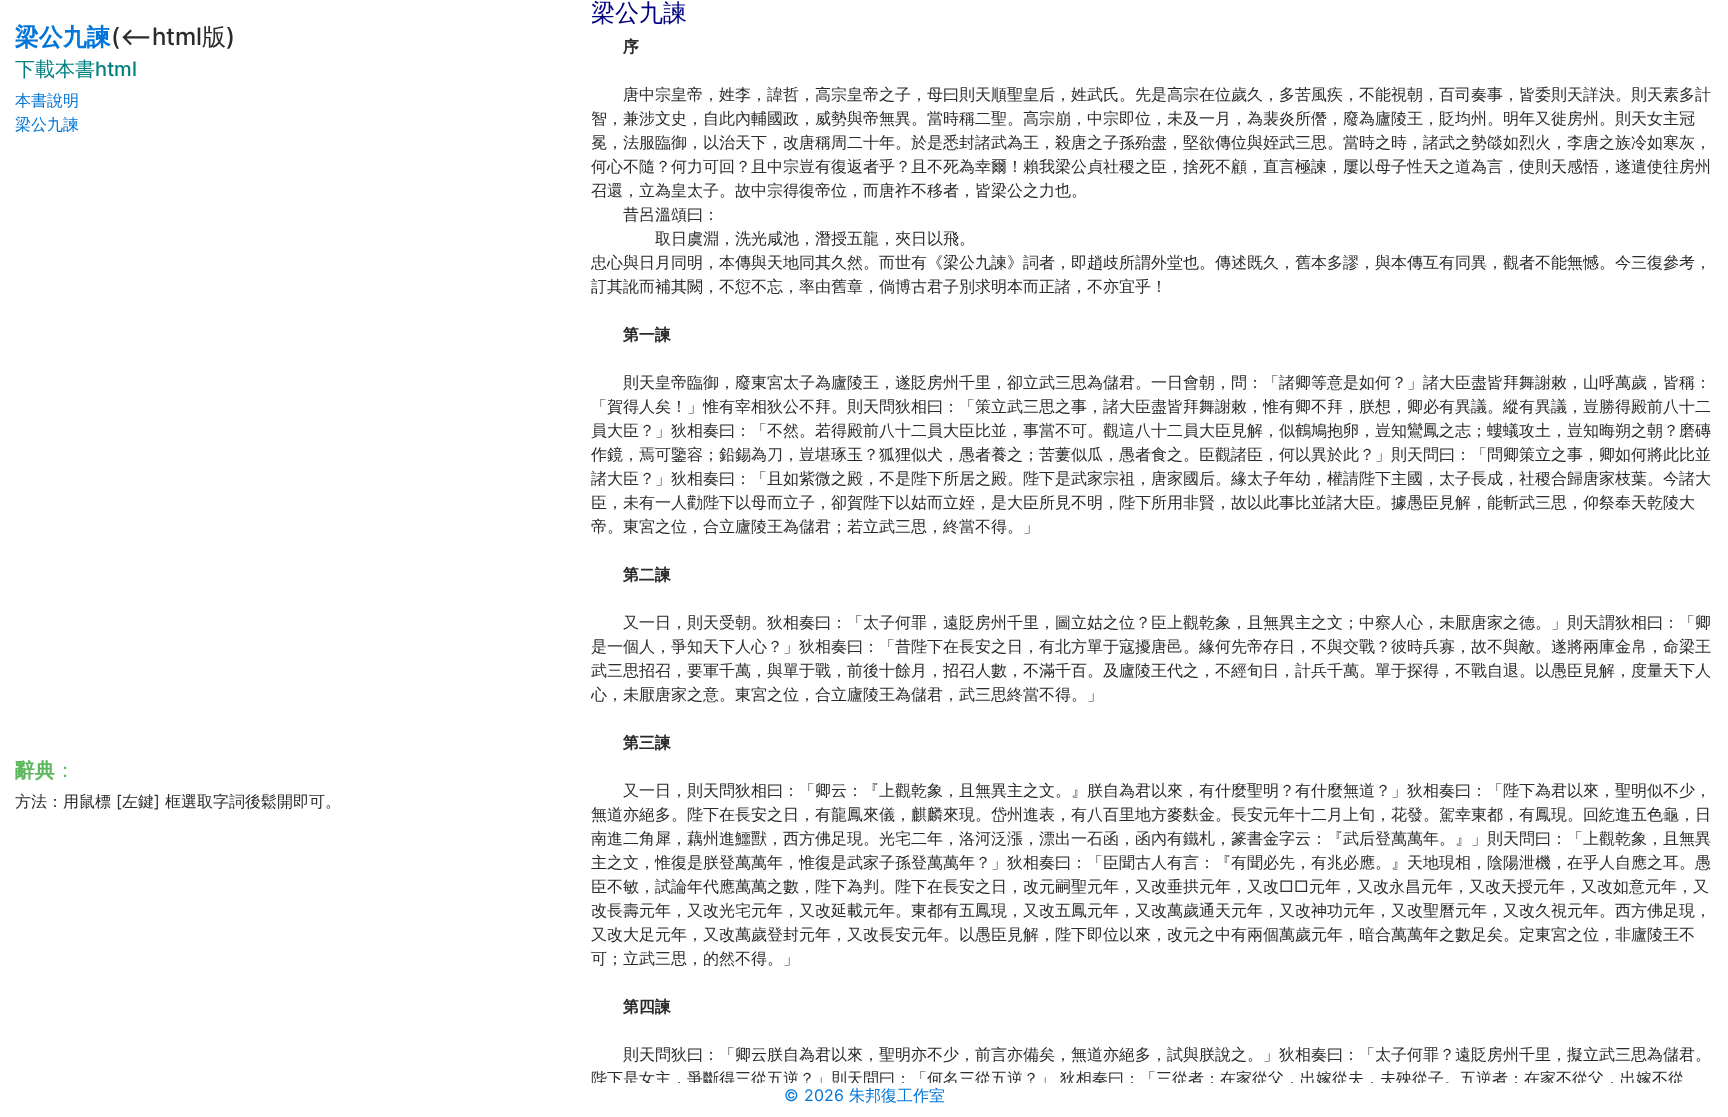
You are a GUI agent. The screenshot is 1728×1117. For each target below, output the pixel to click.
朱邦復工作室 (897, 1095)
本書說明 (47, 100)
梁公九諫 (63, 36)
